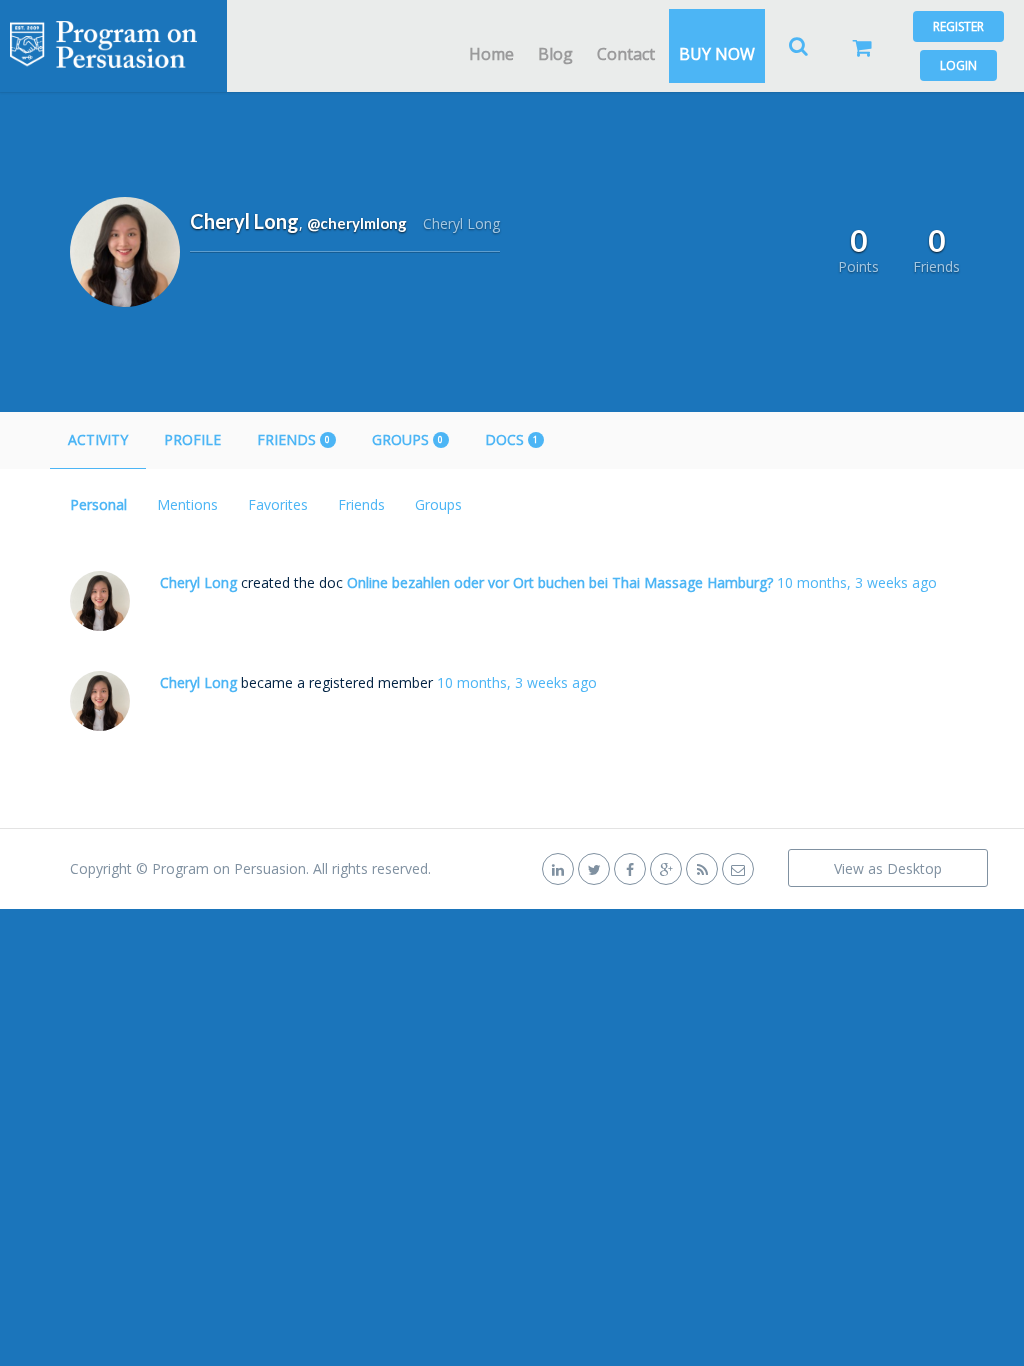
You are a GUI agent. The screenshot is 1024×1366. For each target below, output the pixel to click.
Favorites (278, 504)
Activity (98, 439)
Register (958, 26)
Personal (98, 504)
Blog (555, 54)
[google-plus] (666, 868)
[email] (738, 868)
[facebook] (630, 868)
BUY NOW (717, 54)
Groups (407, 439)
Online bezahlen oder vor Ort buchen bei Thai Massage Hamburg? (560, 582)
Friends (293, 439)
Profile (192, 439)
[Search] (799, 46)
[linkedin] (558, 868)
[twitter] (594, 868)
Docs (511, 439)
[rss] (702, 868)
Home (491, 54)
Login (958, 65)
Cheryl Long (198, 582)
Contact (626, 54)
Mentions (187, 504)
